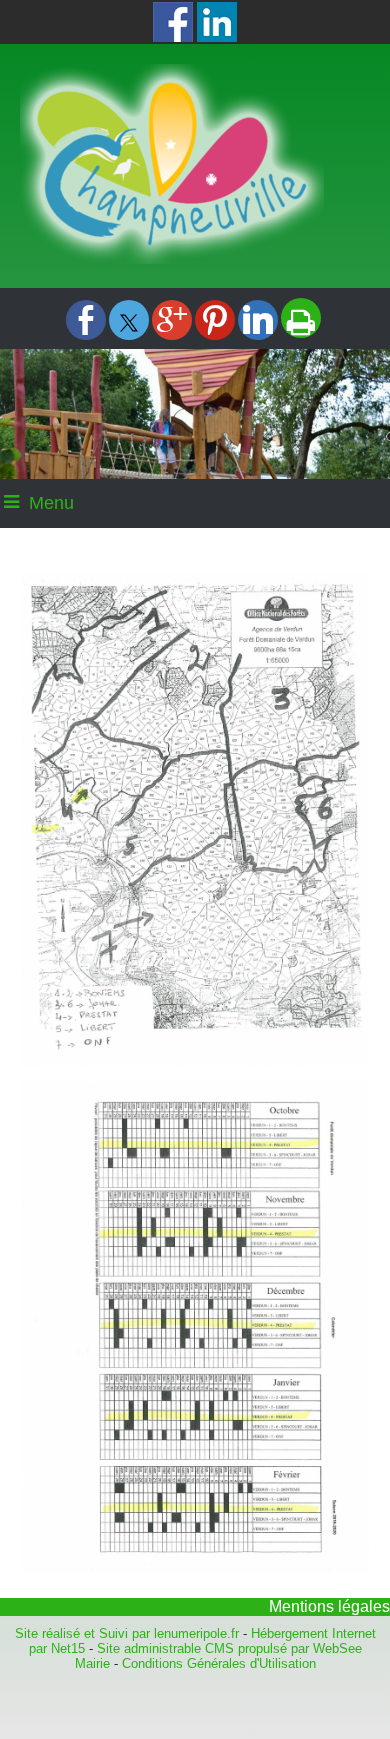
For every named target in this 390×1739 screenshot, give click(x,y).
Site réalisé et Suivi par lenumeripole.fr (127, 1633)
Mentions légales (329, 1606)
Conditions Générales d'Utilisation (219, 1663)
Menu (51, 503)
